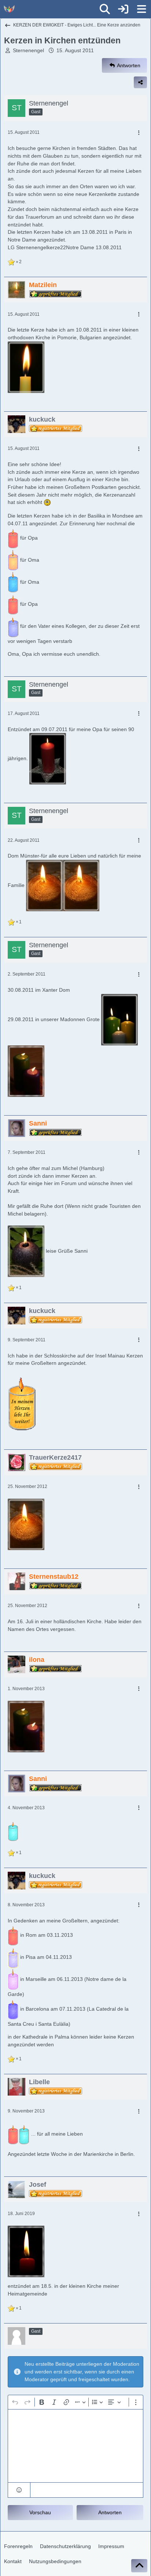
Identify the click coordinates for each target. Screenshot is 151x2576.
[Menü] (141, 9)
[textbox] (75, 2446)
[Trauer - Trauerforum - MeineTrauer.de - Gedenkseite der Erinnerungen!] (9, 9)
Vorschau (40, 2512)
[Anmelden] (123, 9)
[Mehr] (139, 133)
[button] (19, 2490)
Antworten (110, 2512)
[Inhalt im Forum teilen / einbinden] (140, 82)
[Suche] (105, 9)
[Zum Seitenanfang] (139, 2566)
